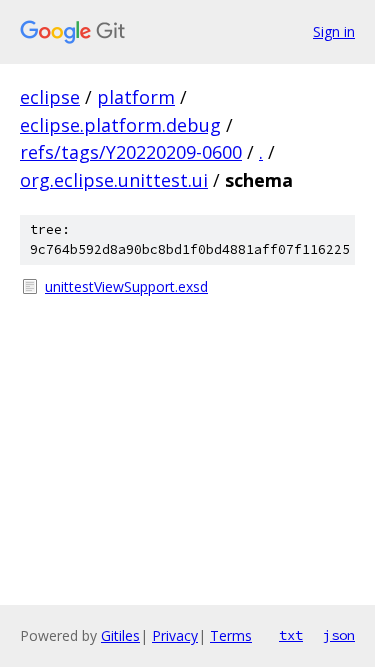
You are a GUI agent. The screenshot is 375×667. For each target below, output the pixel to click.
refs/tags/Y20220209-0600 (131, 152)
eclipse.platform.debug (120, 125)
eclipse (50, 97)
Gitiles (120, 635)
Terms (231, 635)
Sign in (334, 31)
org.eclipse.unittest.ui (114, 180)
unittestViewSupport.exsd (126, 286)
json (339, 635)
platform (136, 97)
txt (291, 635)
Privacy (175, 635)
